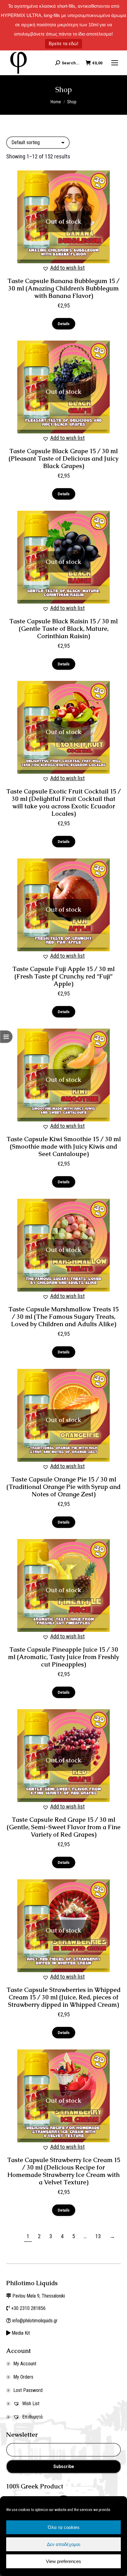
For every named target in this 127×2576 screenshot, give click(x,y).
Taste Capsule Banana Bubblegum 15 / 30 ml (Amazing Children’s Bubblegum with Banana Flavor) (63, 288)
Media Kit (21, 2333)
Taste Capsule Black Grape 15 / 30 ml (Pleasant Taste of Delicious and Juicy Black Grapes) (63, 458)
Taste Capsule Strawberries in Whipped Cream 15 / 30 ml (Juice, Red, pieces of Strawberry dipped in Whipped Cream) (63, 1997)
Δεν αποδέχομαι (63, 2544)
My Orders (23, 2377)
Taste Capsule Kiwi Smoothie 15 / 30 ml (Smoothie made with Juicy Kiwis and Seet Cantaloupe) (64, 1146)
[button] (64, 268)
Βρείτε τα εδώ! (63, 43)
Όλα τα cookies (64, 2527)
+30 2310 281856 (28, 2308)
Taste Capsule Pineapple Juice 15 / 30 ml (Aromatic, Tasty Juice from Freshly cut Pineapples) (63, 1657)
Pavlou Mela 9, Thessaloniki (39, 2296)
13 (98, 2236)
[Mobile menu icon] (115, 63)
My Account (25, 2364)
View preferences (63, 2561)
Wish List (30, 2404)
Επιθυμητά (32, 2417)
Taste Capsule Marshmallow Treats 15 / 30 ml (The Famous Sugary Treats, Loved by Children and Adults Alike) (63, 1317)
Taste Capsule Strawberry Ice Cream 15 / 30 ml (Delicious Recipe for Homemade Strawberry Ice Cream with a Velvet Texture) (64, 2171)
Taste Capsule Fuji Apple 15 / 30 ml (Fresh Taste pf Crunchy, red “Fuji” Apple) (63, 976)
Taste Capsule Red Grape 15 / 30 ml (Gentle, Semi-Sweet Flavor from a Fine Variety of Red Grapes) (64, 1827)
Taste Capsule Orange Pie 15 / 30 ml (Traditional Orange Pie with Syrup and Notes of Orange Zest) (63, 1487)
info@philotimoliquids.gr (36, 2321)
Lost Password (28, 2390)
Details (64, 324)
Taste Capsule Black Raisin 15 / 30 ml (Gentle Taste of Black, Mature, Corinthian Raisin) (63, 629)
